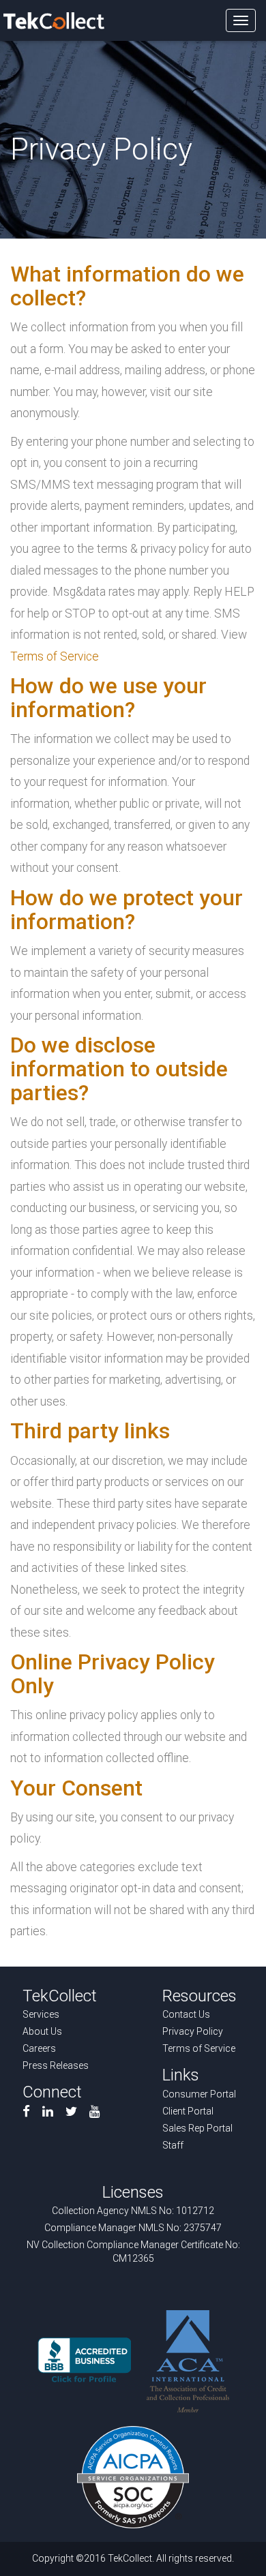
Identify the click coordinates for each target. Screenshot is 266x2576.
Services (41, 2014)
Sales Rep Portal (197, 2128)
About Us (42, 2031)
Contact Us (186, 2014)
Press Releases (56, 2065)
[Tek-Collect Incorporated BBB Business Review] (84, 2361)
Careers (39, 2048)
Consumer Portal (199, 2094)
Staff (173, 2145)
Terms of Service (55, 656)
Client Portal (188, 2111)
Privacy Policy (193, 2031)
